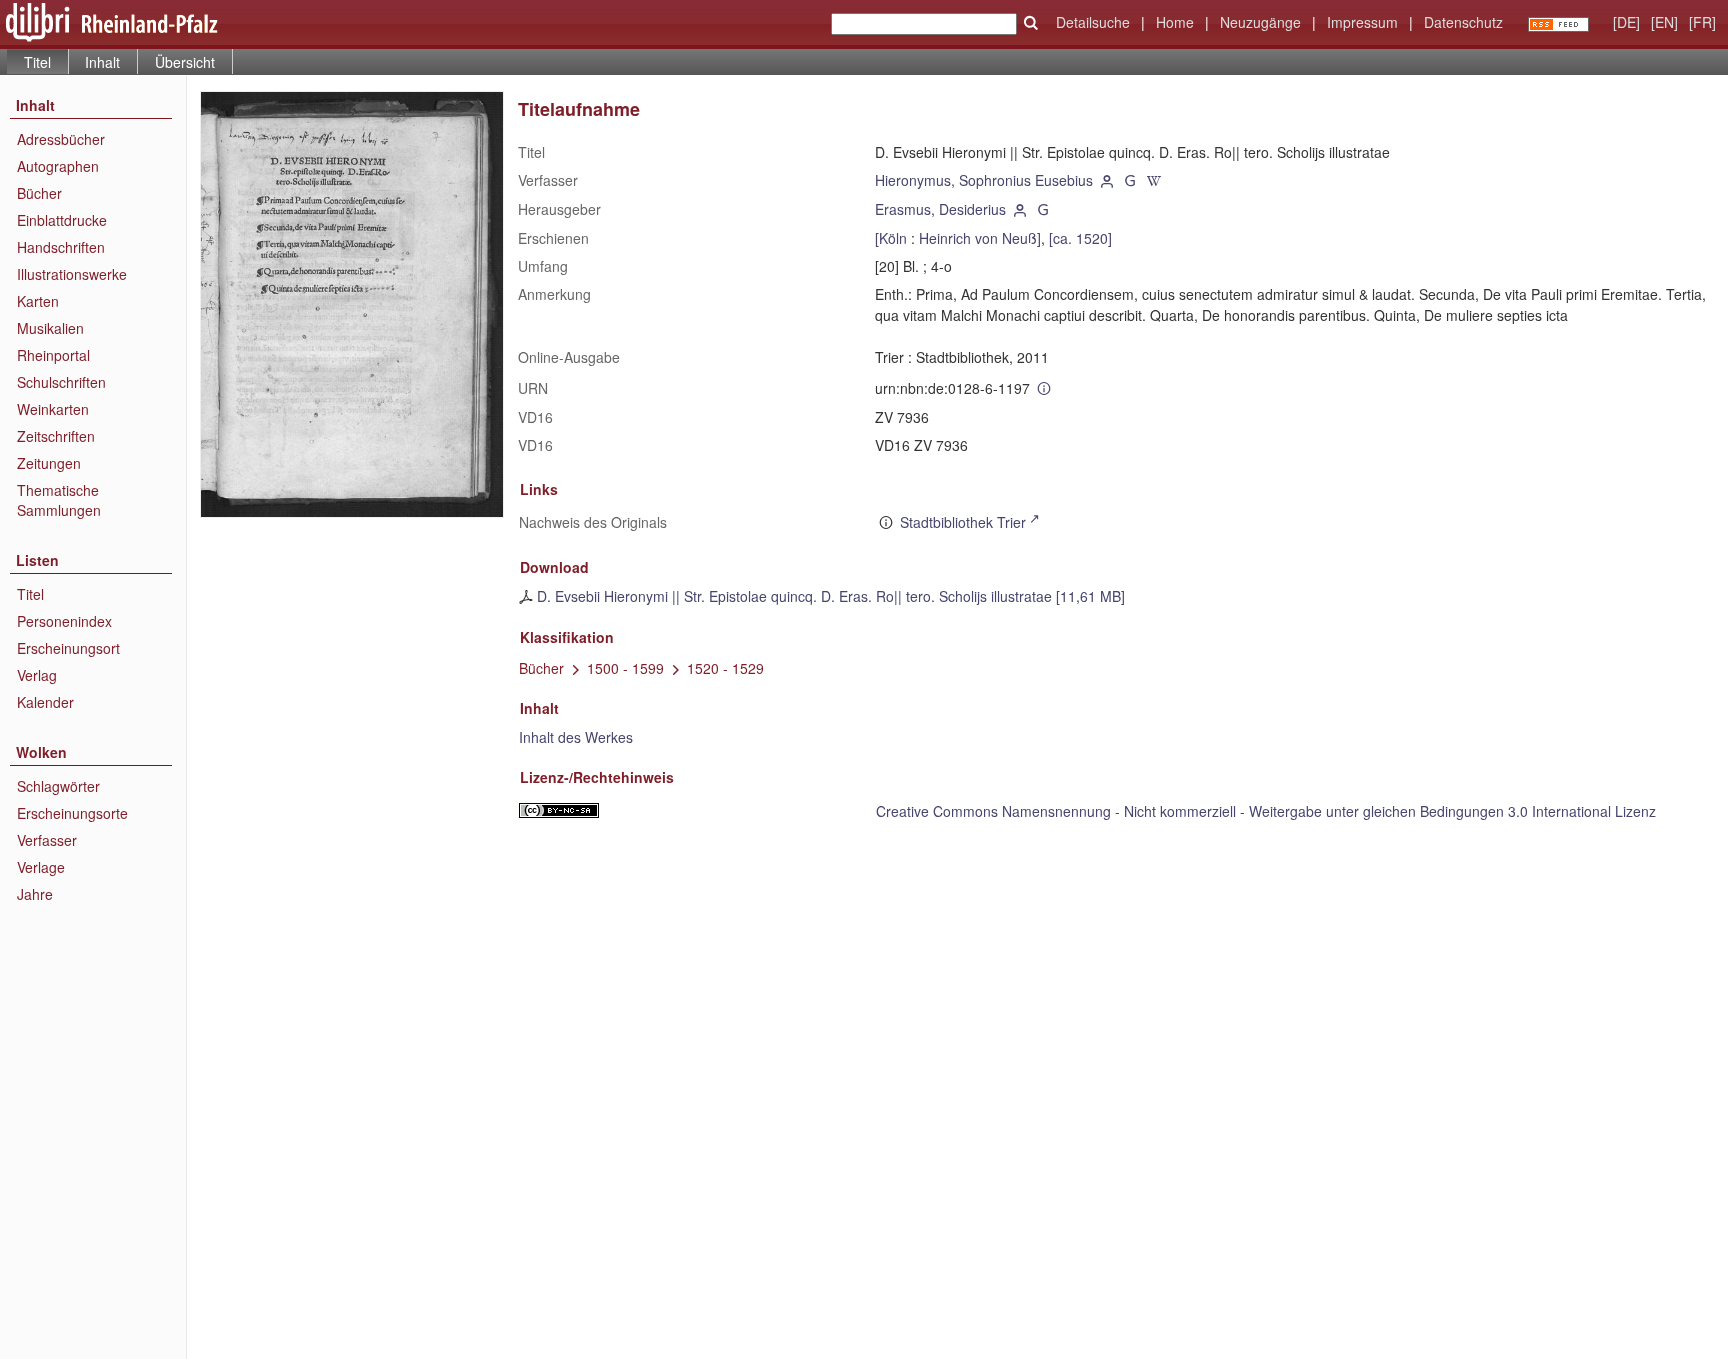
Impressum (1362, 22)
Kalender (45, 702)
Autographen (58, 166)
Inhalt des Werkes (576, 737)
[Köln (891, 238)
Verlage (41, 867)
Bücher (39, 193)
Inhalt (102, 62)
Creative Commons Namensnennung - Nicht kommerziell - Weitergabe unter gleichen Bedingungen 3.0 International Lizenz (1266, 811)
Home (1175, 22)
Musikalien (50, 328)
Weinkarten (53, 409)
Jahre (35, 894)
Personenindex (64, 621)
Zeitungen (49, 463)
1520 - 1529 (725, 668)
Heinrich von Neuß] (980, 238)
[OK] (1031, 23)
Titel (30, 594)
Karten (38, 301)
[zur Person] (1107, 180)
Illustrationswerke (72, 274)
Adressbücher (61, 139)
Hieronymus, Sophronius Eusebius (984, 180)
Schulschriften (61, 382)
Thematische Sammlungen (59, 500)
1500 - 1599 (625, 668)
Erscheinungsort (68, 648)
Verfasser (47, 840)
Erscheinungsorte (72, 813)
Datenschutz (1463, 22)
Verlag (37, 675)
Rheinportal (53, 355)
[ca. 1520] (1080, 238)
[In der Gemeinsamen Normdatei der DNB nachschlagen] (1131, 180)
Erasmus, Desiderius (940, 209)
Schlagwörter (58, 786)
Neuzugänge (1260, 22)
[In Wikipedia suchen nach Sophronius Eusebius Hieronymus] (1154, 180)
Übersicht (185, 62)
